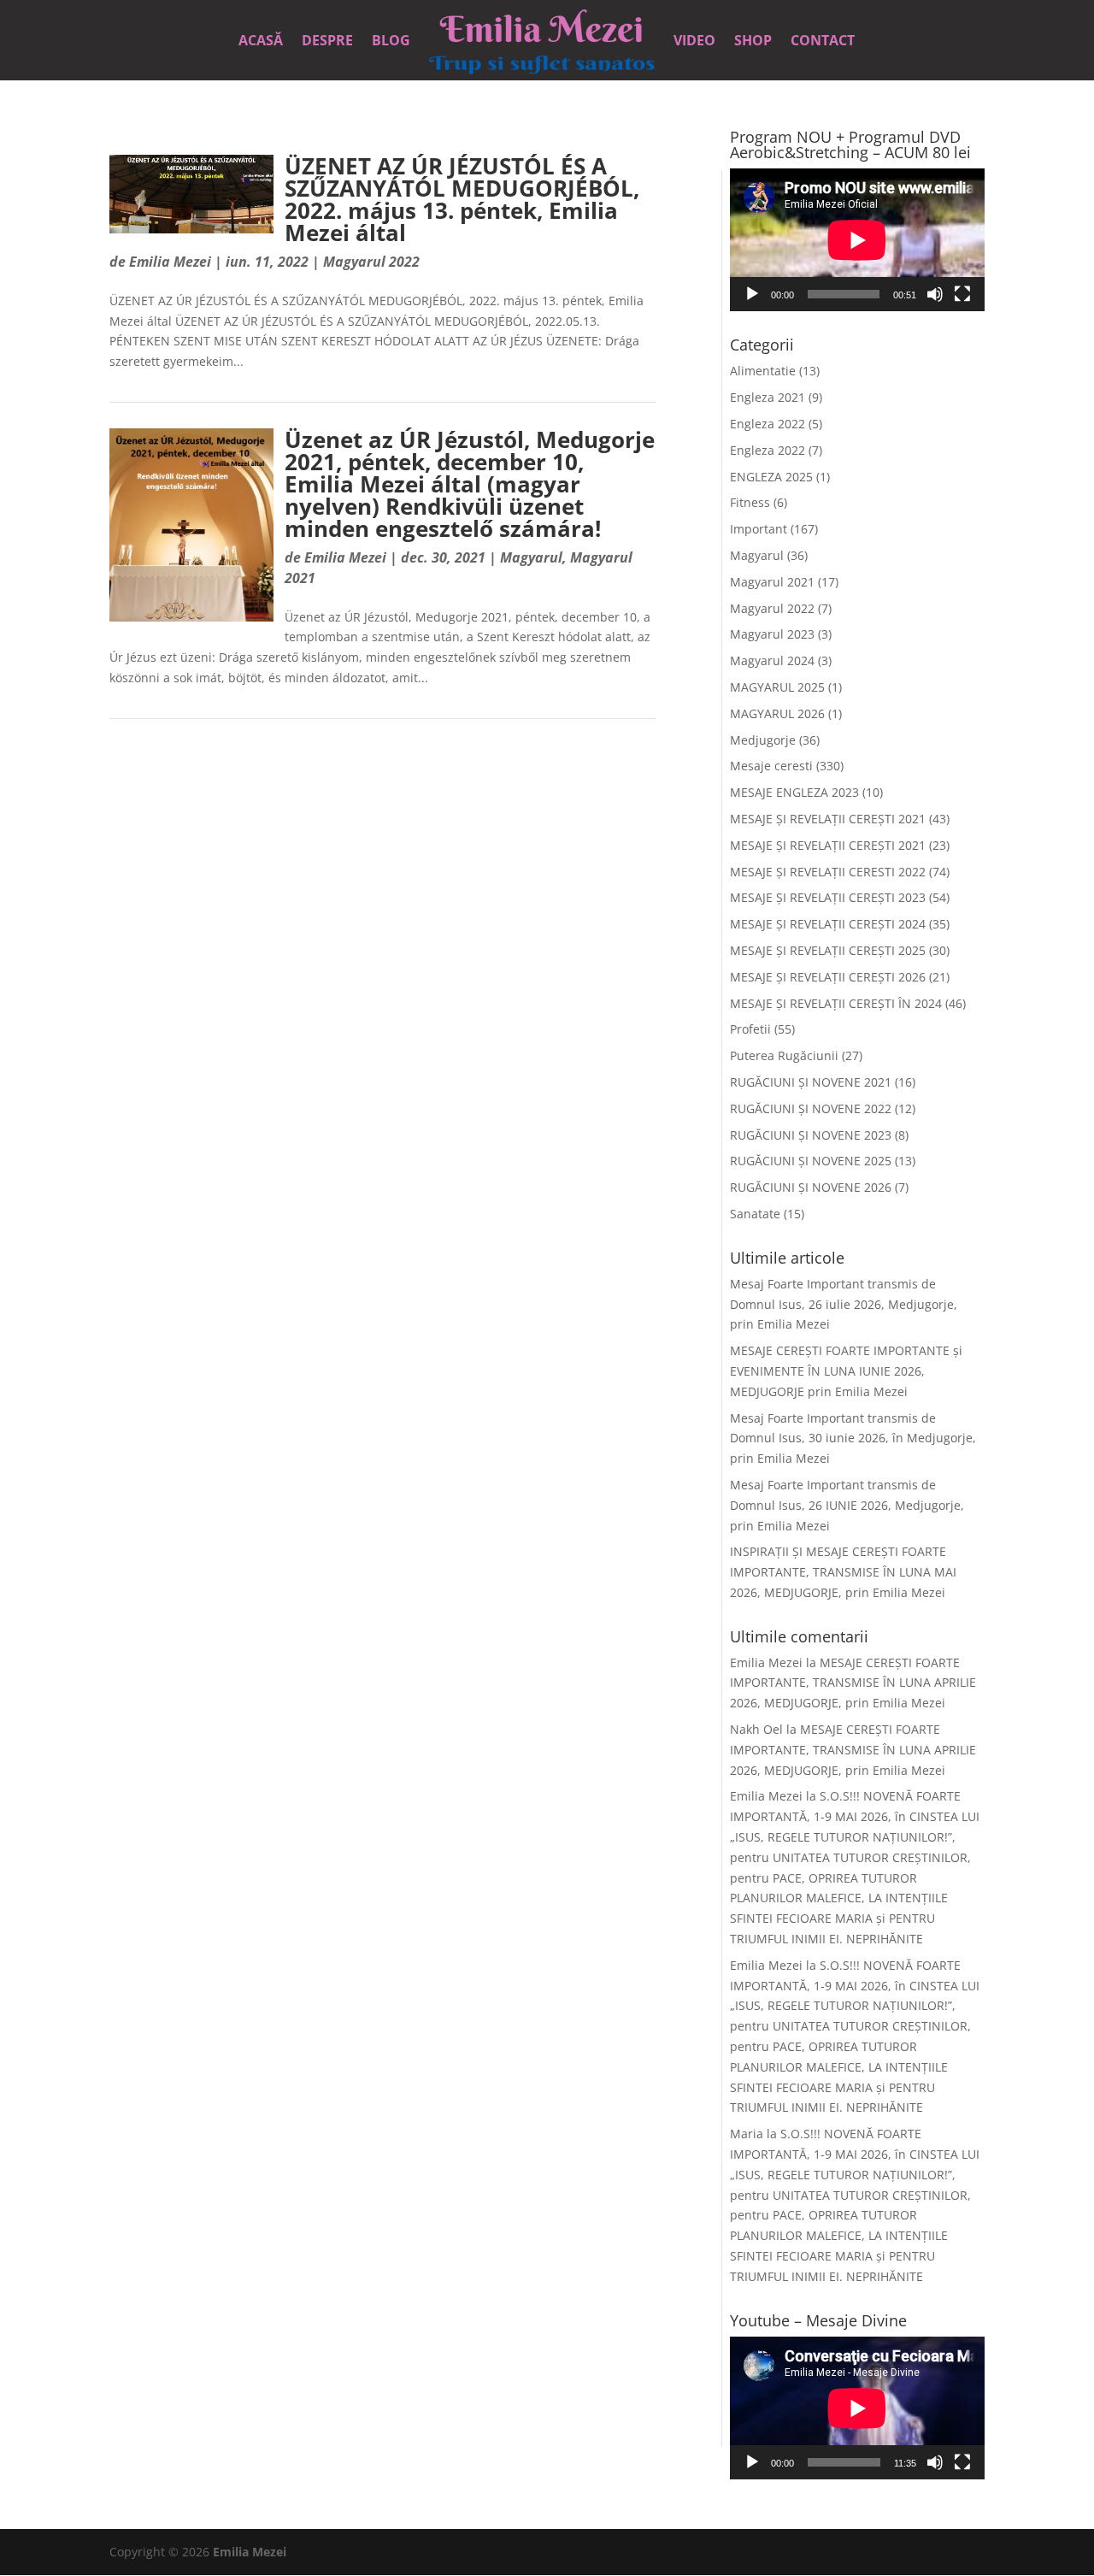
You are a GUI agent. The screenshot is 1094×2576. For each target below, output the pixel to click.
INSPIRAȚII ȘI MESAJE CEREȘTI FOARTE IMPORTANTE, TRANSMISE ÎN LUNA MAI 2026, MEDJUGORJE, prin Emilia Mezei (843, 1572)
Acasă (261, 42)
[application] (857, 240)
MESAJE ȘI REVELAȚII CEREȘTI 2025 (828, 950)
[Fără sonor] (935, 294)
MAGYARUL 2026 (777, 713)
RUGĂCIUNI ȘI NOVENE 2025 (811, 1161)
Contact (823, 42)
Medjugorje (763, 740)
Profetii (750, 1029)
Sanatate (755, 1214)
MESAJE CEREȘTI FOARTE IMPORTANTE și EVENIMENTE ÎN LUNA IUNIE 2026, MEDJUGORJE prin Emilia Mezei (846, 1371)
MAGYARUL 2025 (777, 687)
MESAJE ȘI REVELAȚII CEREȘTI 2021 (828, 819)
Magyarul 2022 (371, 262)
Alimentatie (763, 371)
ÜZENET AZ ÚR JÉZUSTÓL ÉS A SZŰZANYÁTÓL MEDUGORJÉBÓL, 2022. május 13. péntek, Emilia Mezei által (462, 199)
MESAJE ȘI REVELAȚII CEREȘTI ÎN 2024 (836, 1003)
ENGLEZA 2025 (771, 477)
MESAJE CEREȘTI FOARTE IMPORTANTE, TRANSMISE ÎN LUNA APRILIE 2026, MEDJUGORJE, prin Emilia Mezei (853, 1683)
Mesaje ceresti (771, 766)
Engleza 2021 (768, 397)
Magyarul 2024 (772, 660)
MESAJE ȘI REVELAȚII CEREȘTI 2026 (828, 977)
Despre (327, 42)
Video (694, 42)
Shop (753, 42)
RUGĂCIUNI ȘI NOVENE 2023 (811, 1135)
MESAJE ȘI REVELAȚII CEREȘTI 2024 (828, 924)
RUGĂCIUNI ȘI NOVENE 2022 (811, 1108)
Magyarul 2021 (772, 582)
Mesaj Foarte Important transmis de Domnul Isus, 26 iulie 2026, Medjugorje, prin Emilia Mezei (844, 1304)
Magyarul (531, 557)
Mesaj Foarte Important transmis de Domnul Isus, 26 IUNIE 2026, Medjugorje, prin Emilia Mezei (847, 1505)
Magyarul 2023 (772, 634)
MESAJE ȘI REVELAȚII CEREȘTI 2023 (828, 897)
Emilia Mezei (170, 262)
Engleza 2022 (768, 424)
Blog (391, 42)
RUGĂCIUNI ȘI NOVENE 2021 (811, 1082)
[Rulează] (752, 294)
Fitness (750, 502)
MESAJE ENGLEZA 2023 (794, 792)
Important (759, 529)
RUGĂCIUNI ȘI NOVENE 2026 (811, 1187)
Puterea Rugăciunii (784, 1055)
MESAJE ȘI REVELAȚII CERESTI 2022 (828, 872)
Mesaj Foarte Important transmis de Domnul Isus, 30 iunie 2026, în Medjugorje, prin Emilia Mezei (853, 1438)
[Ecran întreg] (962, 294)
